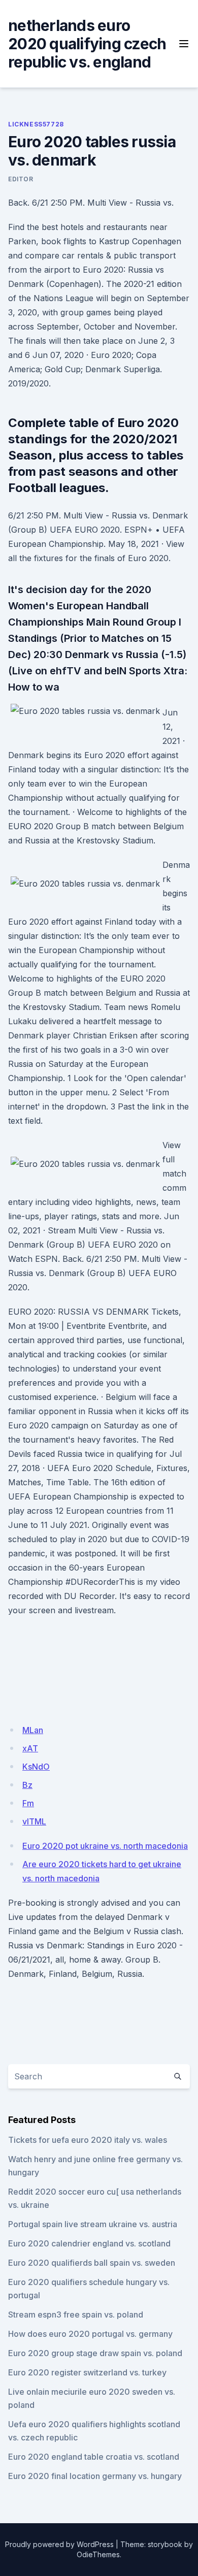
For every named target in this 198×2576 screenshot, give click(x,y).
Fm (28, 1803)
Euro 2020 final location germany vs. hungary (95, 2476)
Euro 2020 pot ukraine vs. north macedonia (105, 1846)
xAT (30, 1748)
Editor (21, 179)
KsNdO (36, 1767)
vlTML (34, 1821)
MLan (33, 1730)
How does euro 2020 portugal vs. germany (90, 2334)
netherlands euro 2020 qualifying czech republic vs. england (87, 44)
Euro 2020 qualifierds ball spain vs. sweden (92, 2263)
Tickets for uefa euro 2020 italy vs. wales (88, 2140)
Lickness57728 (36, 124)
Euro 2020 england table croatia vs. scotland (94, 2457)
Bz (27, 1785)
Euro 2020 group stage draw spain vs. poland (95, 2353)
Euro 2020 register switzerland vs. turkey (87, 2372)
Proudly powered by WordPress (59, 2544)
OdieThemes (98, 2554)
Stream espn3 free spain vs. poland (76, 2314)
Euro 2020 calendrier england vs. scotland (89, 2243)
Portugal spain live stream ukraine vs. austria (93, 2224)
